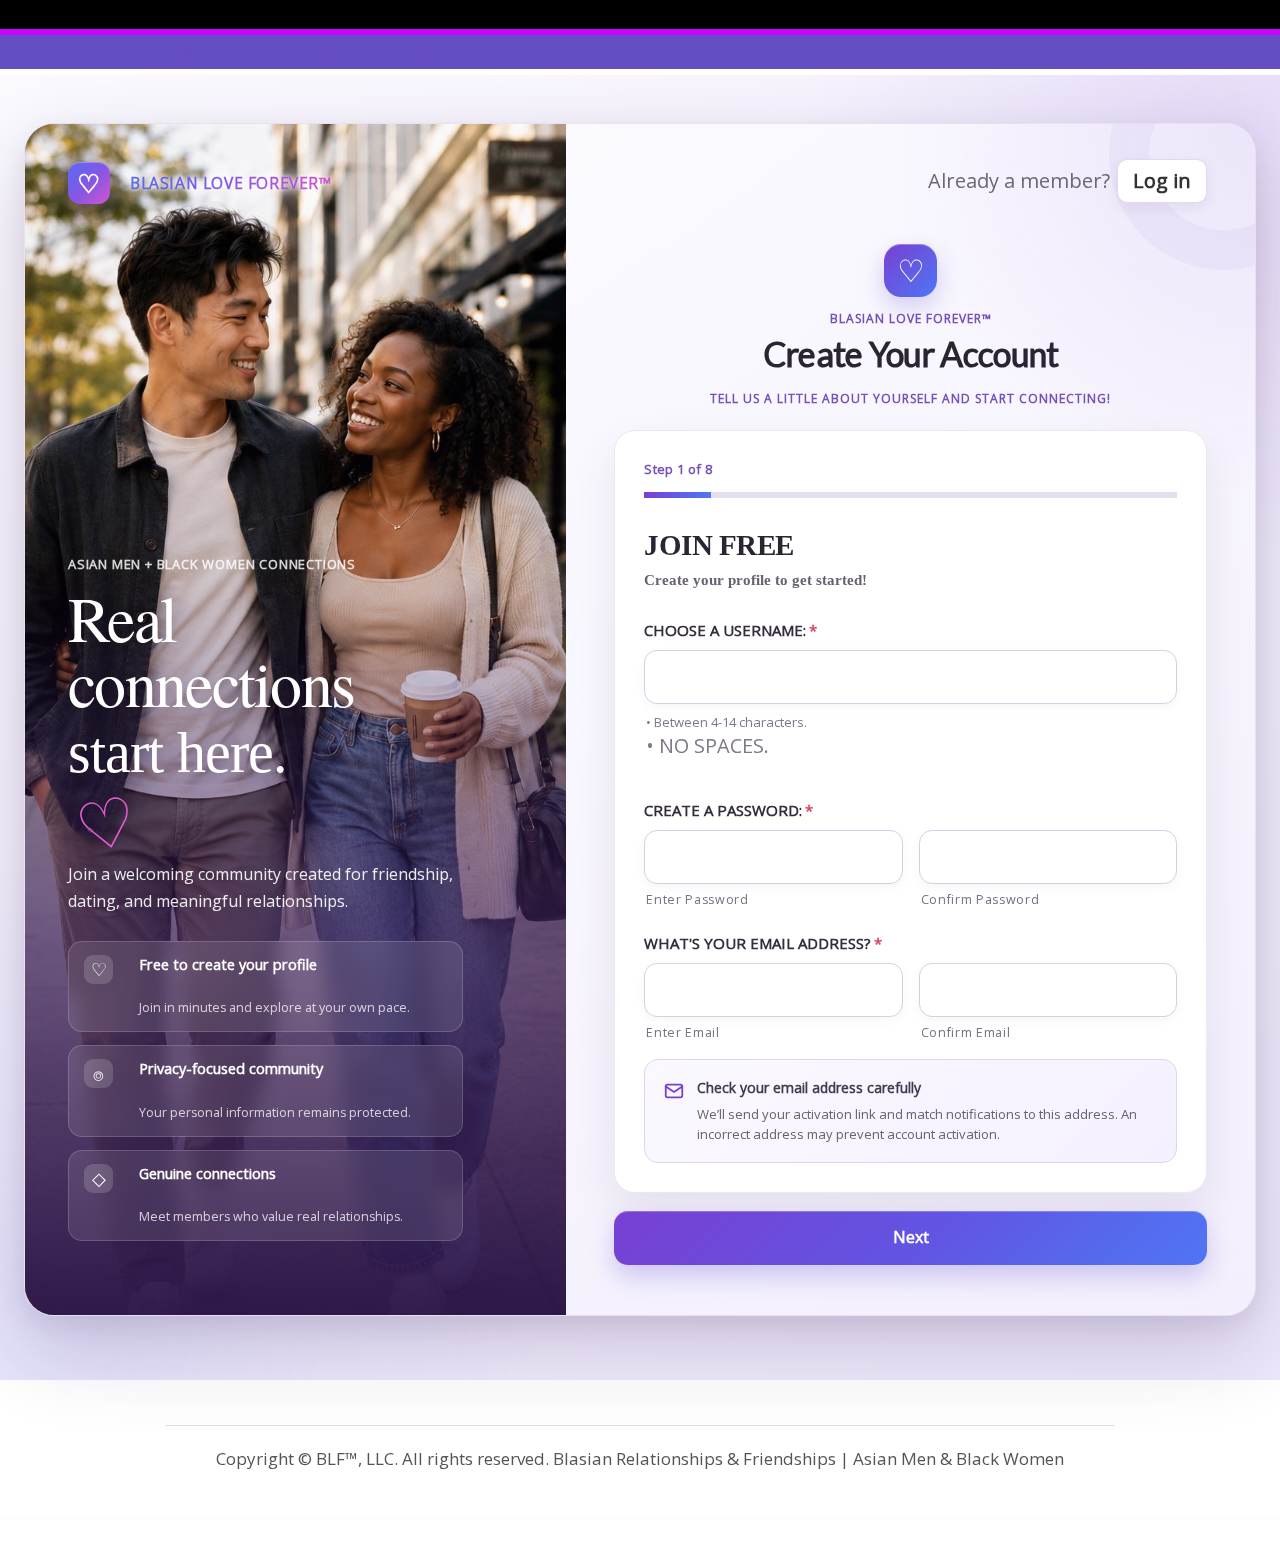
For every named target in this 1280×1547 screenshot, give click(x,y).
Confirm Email (966, 1032)
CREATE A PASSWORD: (728, 810)
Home (182, 51)
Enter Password (697, 899)
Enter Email (682, 1032)
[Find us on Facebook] (1108, 14)
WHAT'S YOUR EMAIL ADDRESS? (763, 943)
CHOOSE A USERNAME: (730, 630)
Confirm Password (980, 899)
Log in (1162, 180)
